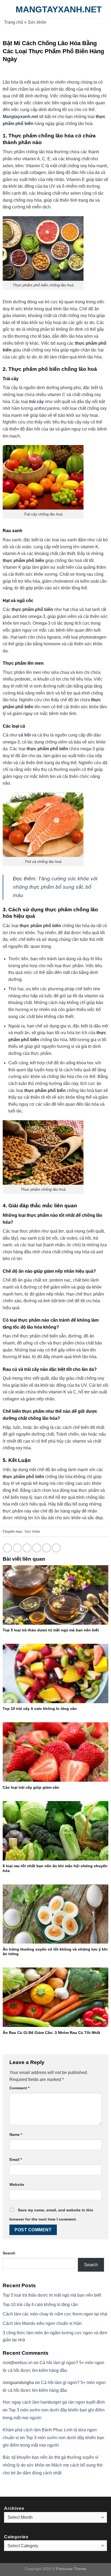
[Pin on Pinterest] (46, 1548)
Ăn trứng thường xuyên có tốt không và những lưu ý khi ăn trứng (55, 1952)
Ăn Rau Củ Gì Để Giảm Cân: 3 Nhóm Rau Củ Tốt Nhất (51, 2033)
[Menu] (7, 9)
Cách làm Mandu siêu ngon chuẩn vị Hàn (42, 2323)
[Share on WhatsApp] (7, 1548)
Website (17, 2184)
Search (9, 2253)
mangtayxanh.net (59, 9)
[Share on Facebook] (17, 1548)
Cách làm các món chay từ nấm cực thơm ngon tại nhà (55, 2314)
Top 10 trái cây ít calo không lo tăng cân (40, 1709)
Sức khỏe (37, 22)
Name (16, 2134)
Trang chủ (14, 22)
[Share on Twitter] (27, 1548)
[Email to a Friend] (37, 1548)
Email (16, 2159)
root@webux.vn (18, 2363)
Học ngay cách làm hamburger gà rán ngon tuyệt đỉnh (54, 2402)
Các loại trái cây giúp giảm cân (31, 1787)
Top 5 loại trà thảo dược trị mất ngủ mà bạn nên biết (51, 1630)
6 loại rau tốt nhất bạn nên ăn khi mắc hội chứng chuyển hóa (55, 1868)
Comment (19, 2088)
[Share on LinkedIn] (56, 1548)
